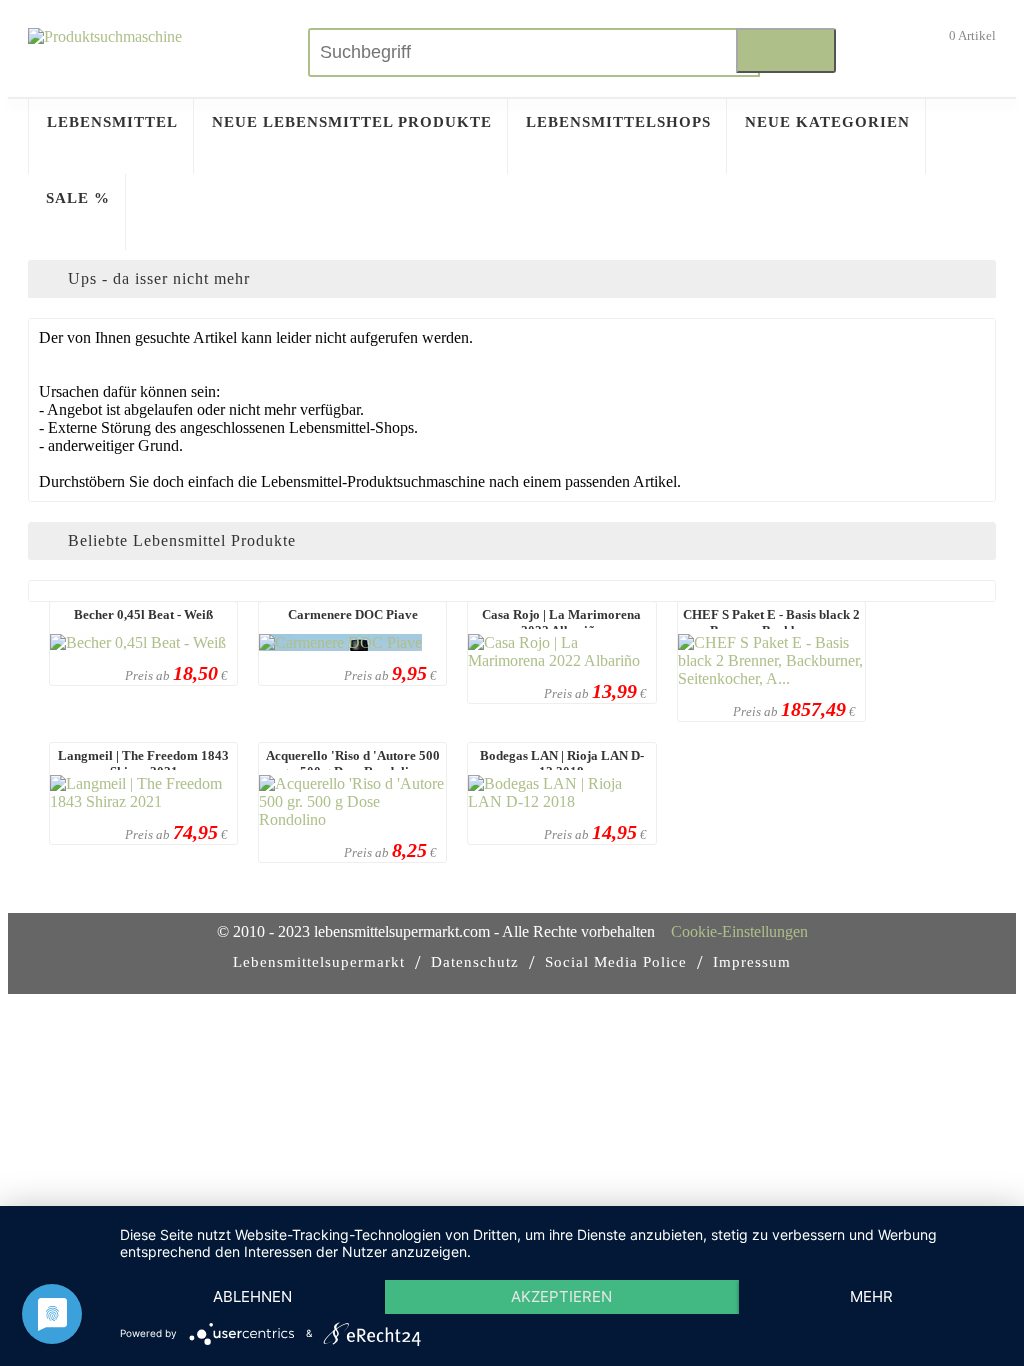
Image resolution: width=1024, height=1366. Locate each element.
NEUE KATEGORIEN (827, 122)
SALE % (78, 198)
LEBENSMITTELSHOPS (618, 122)
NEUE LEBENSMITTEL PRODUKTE (352, 122)
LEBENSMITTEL (112, 122)
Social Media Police (616, 962)
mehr (871, 1296)
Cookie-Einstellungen (739, 931)
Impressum (752, 962)
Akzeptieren (561, 1296)
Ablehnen (252, 1296)
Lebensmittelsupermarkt (319, 962)
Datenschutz (475, 962)
